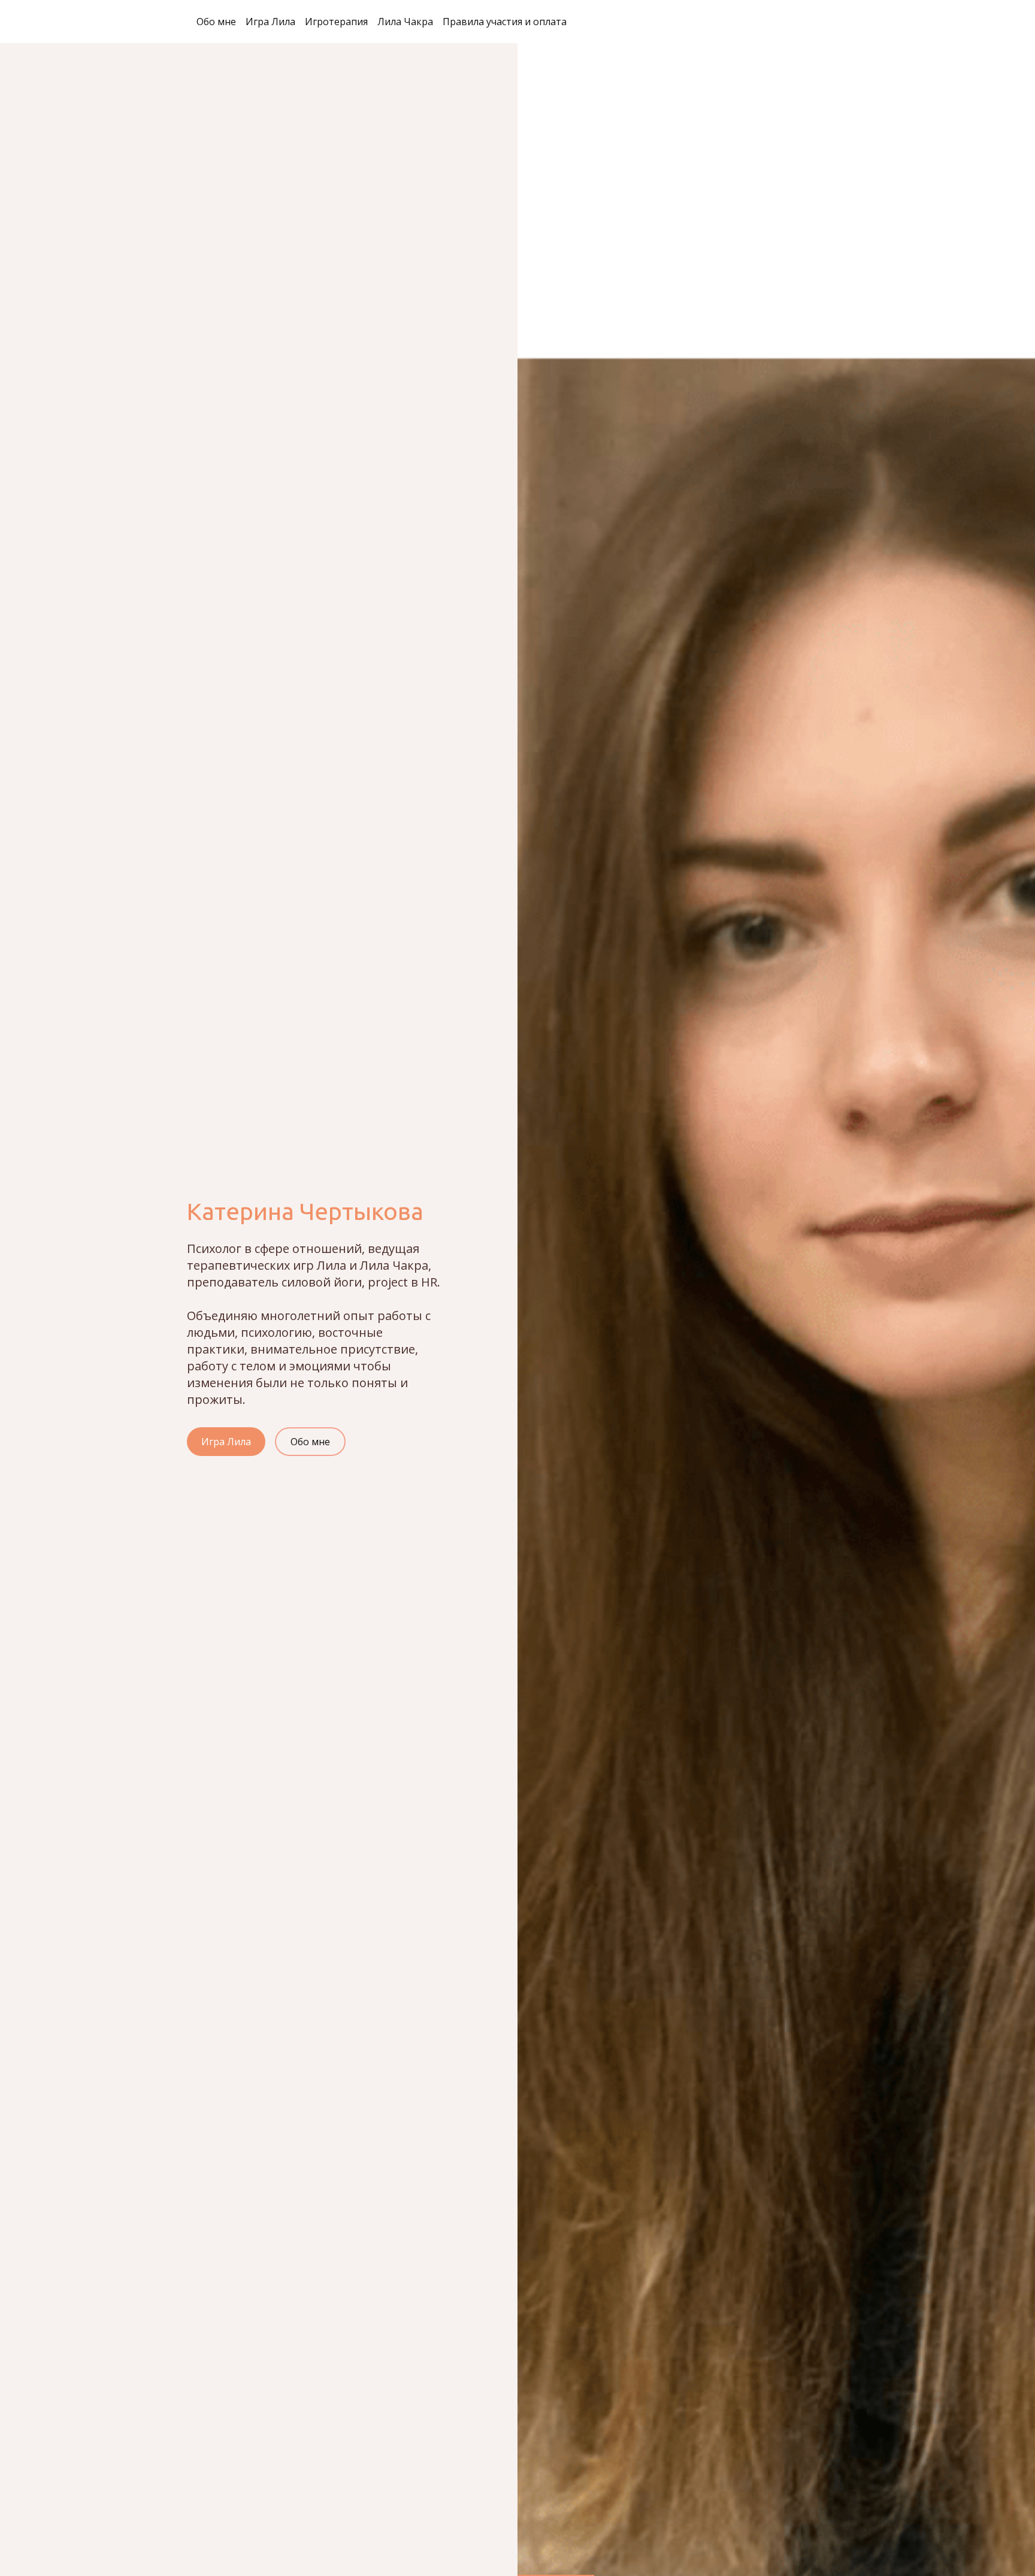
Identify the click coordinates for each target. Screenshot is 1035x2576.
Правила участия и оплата (505, 22)
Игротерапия (336, 22)
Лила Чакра (405, 22)
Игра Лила (270, 22)
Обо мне (216, 22)
